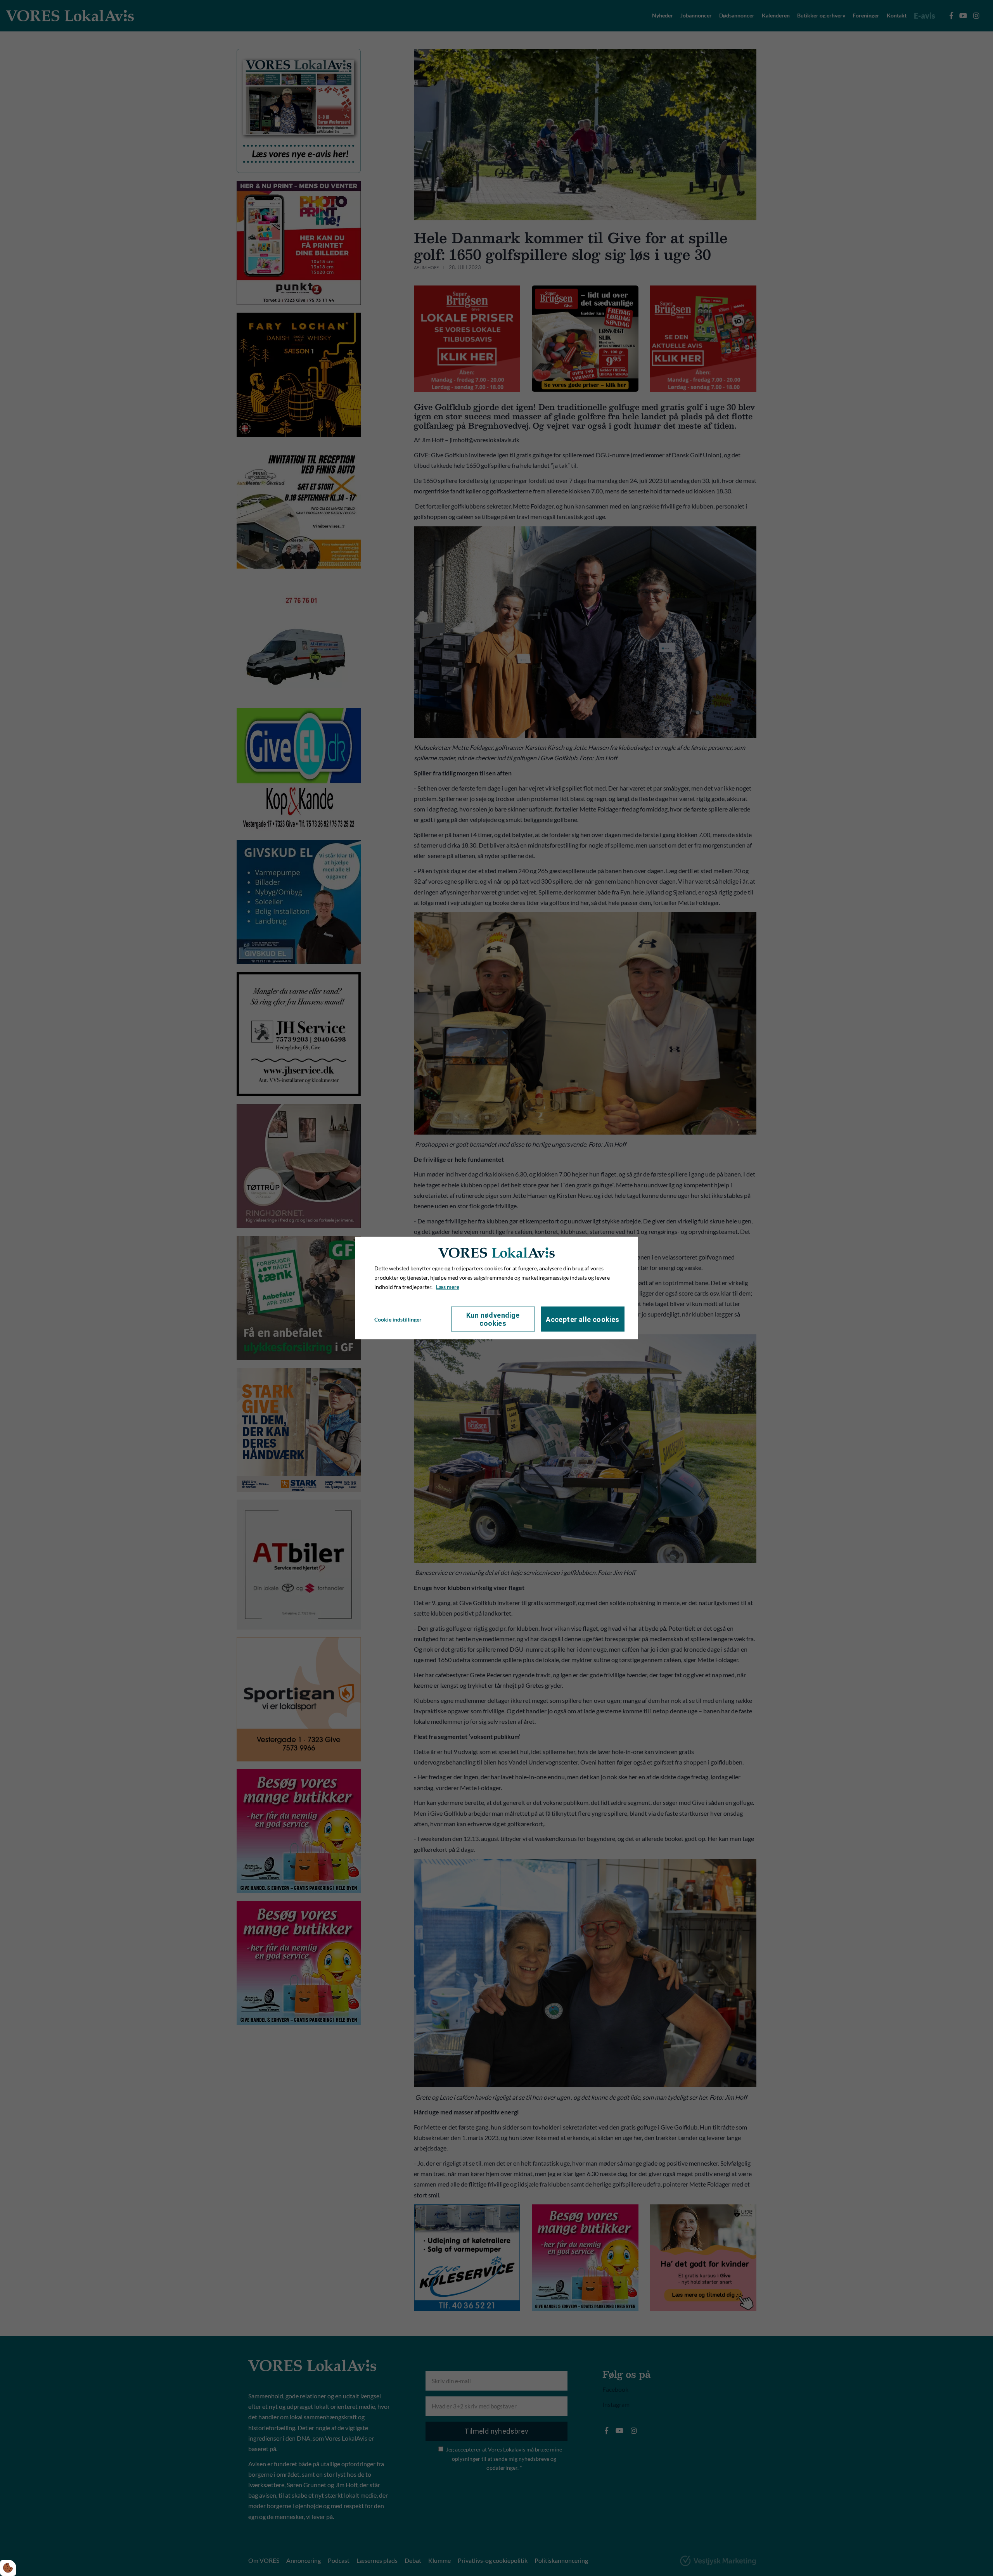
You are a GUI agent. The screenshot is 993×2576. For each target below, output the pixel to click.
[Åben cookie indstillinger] (8, 2568)
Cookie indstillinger (398, 1319)
